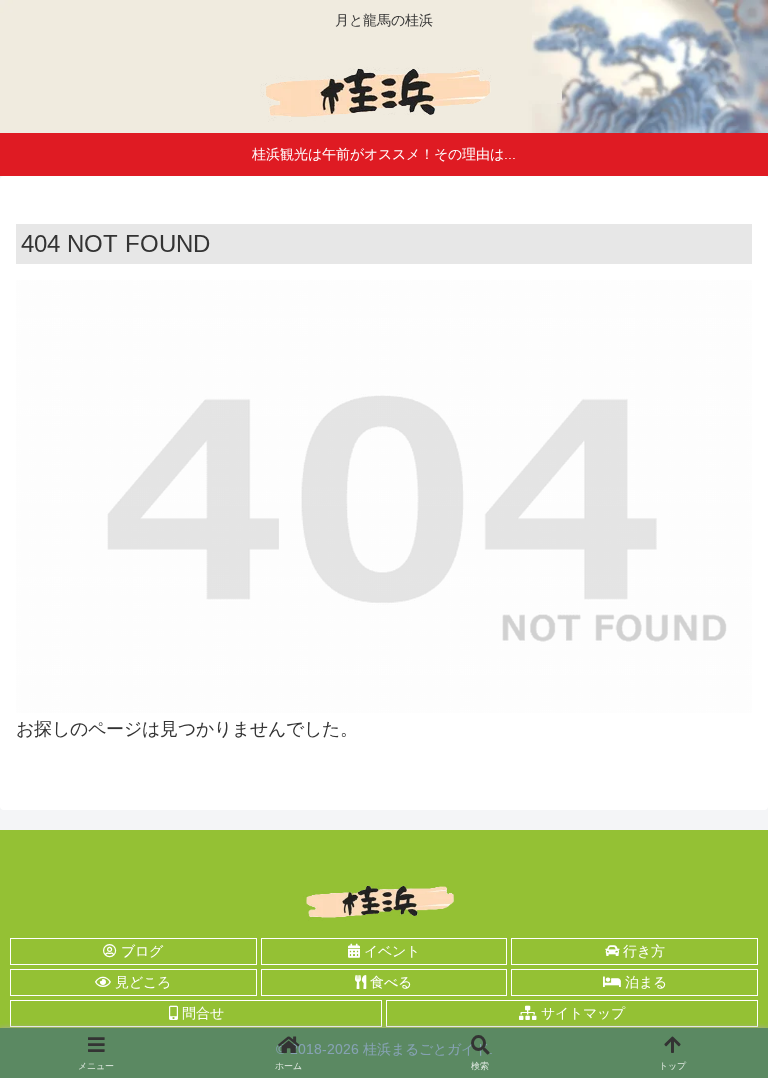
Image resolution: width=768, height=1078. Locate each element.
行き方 (642, 951)
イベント (390, 951)
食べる (389, 982)
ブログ (140, 951)
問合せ (201, 1013)
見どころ (141, 982)
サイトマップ (581, 1013)
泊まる (644, 982)
